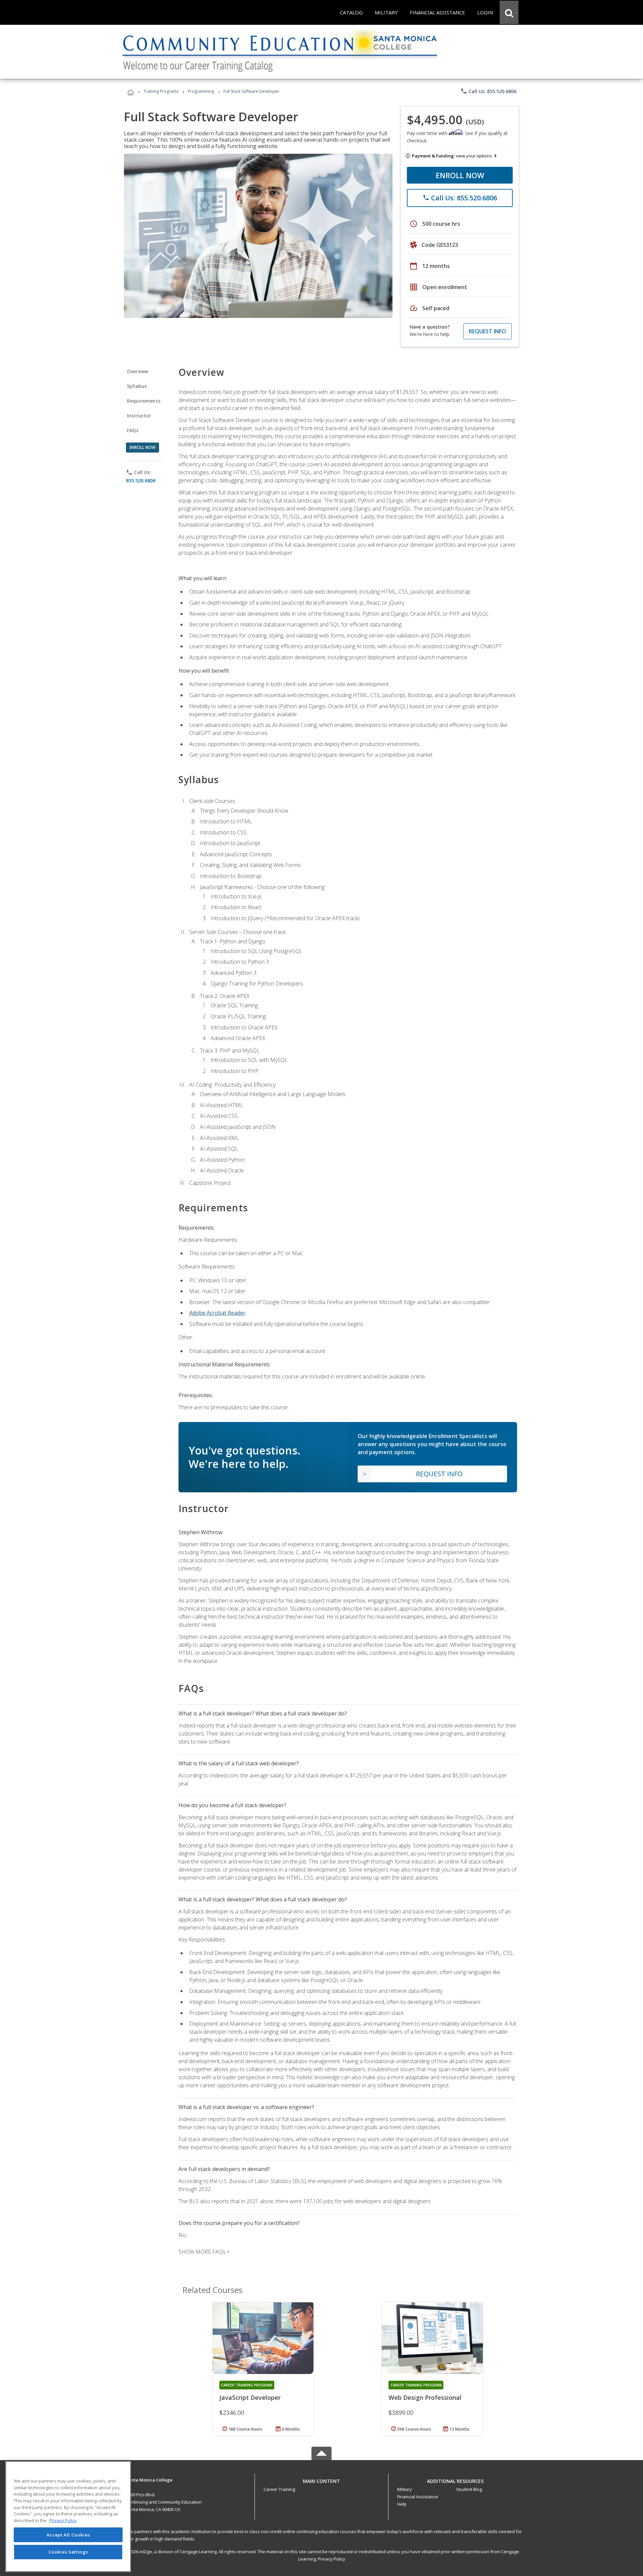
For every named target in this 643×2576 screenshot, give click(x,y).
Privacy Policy (332, 2559)
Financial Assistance (418, 2497)
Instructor (139, 416)
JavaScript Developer (250, 2397)
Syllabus (137, 386)
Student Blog (469, 2489)
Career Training (279, 2489)
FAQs (133, 430)
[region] (68, 2517)
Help (402, 2504)
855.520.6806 (141, 481)
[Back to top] (321, 2479)
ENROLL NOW (460, 175)
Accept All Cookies (68, 2535)
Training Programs (161, 91)
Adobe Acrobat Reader (217, 1313)
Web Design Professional (425, 2397)
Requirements (144, 401)
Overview (137, 371)
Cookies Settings (68, 2552)
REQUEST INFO (487, 331)
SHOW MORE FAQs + (204, 2252)
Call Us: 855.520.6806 (488, 91)
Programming (201, 91)
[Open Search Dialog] (509, 12)
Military (405, 2489)
